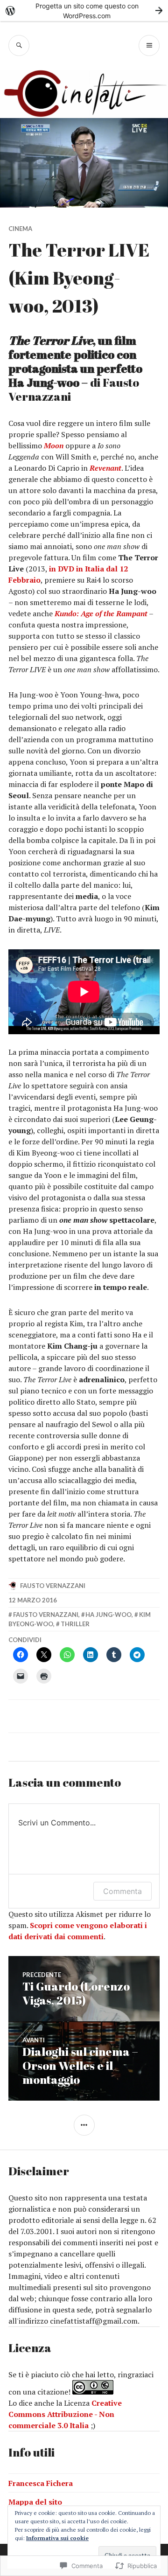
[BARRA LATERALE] (84, 2125)
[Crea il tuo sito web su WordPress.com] (84, 10)
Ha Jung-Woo (108, 1615)
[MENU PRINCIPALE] (149, 45)
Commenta (122, 1891)
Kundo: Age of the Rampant (101, 613)
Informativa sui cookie (57, 2538)
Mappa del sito (35, 2502)
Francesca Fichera (41, 2483)
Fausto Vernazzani (53, 1586)
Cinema (20, 229)
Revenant (105, 468)
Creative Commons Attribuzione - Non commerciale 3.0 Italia (65, 2414)
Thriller (75, 1624)
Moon (54, 446)
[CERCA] (19, 45)
